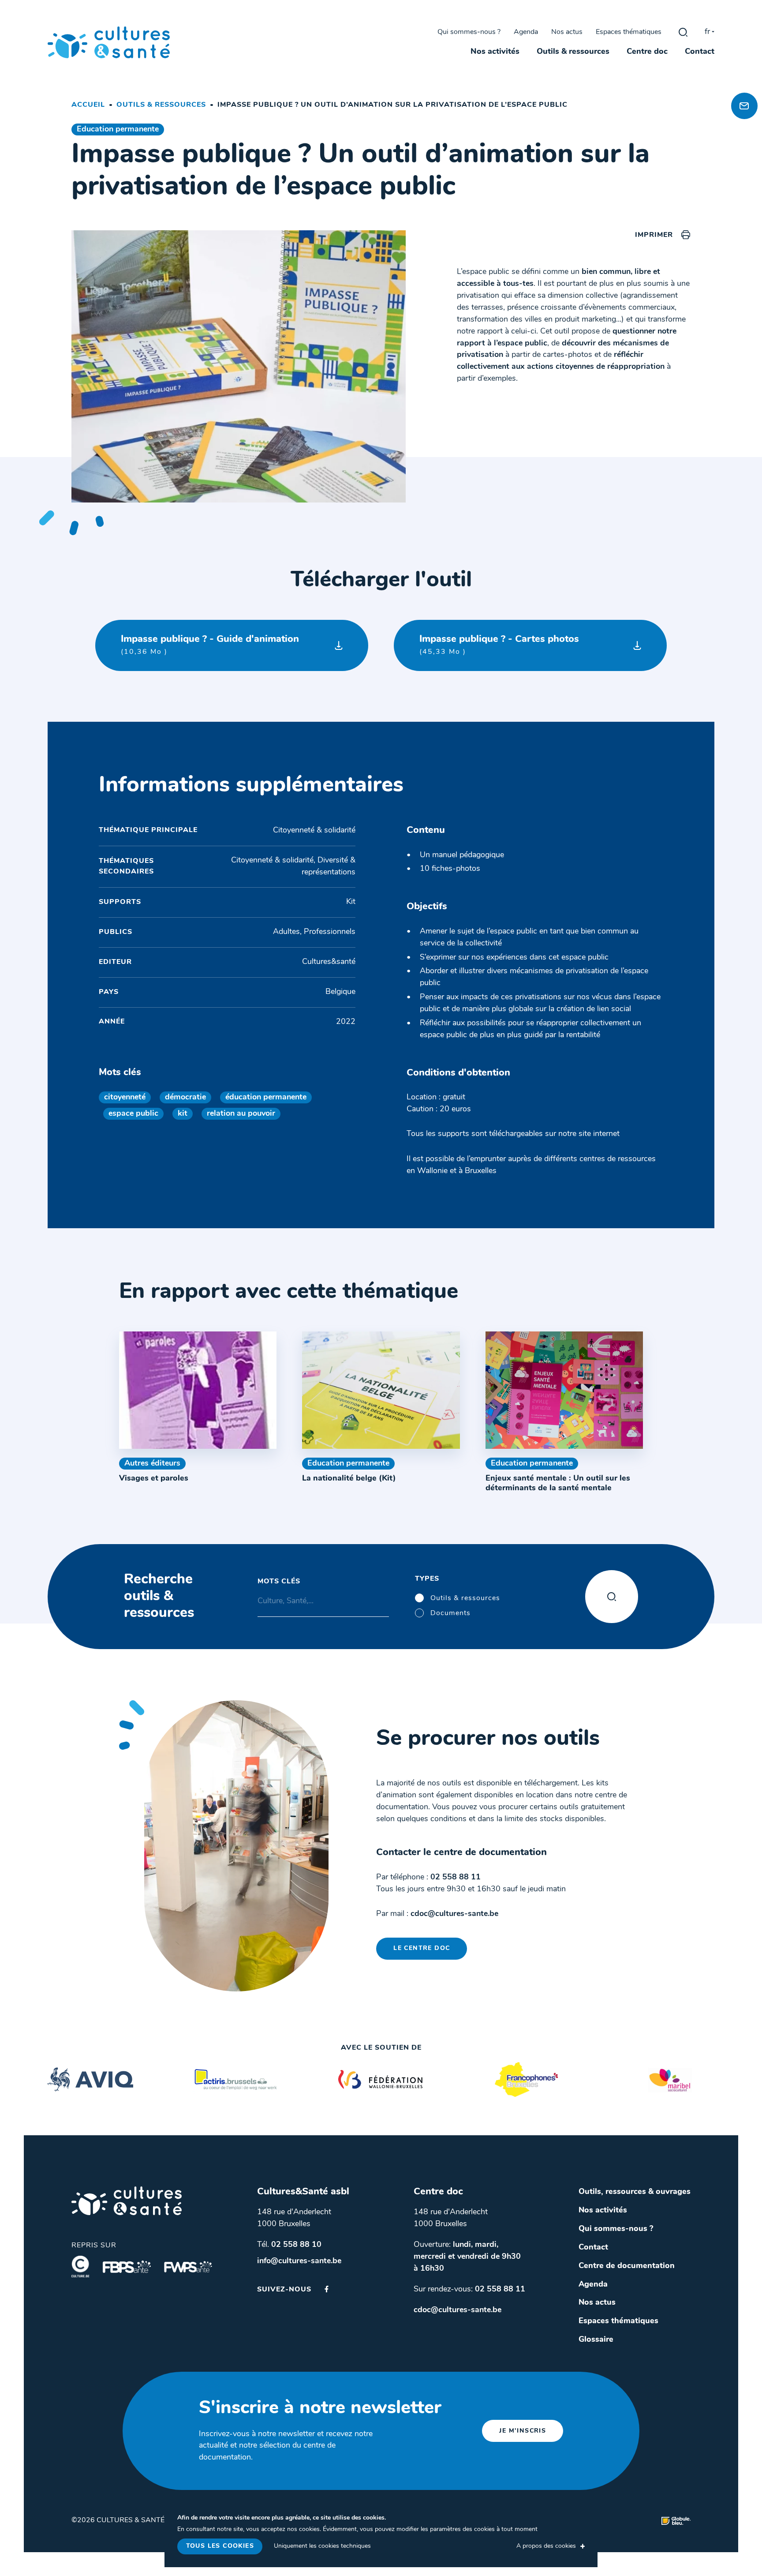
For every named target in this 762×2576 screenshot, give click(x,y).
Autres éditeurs (152, 1464)
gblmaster (683, 32)
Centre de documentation (627, 2266)
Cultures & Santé (127, 2201)
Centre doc (647, 52)
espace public (133, 1114)
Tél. (289, 2245)
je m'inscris (523, 2431)
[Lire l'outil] (198, 1390)
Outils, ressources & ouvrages (635, 2192)
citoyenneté (125, 1097)
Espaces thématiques (629, 32)
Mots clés (279, 1582)
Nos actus (567, 32)
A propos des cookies (546, 2546)
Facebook (327, 2289)
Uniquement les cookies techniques (322, 2546)
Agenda (526, 32)
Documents (450, 1613)
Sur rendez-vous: (469, 2289)
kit (183, 1114)
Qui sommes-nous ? (469, 32)
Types (427, 1579)
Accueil (88, 105)
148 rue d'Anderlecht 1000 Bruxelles (294, 2218)
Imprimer (654, 235)
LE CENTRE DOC (422, 1948)
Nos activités (495, 52)
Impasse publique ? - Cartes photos (499, 645)
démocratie (185, 1097)
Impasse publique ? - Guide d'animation (210, 645)
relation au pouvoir (241, 1114)
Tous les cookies (220, 2546)
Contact (700, 52)
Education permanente (118, 129)
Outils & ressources (573, 52)
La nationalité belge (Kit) (349, 1479)
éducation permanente (266, 1097)
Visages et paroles (154, 1479)
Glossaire (596, 2340)
